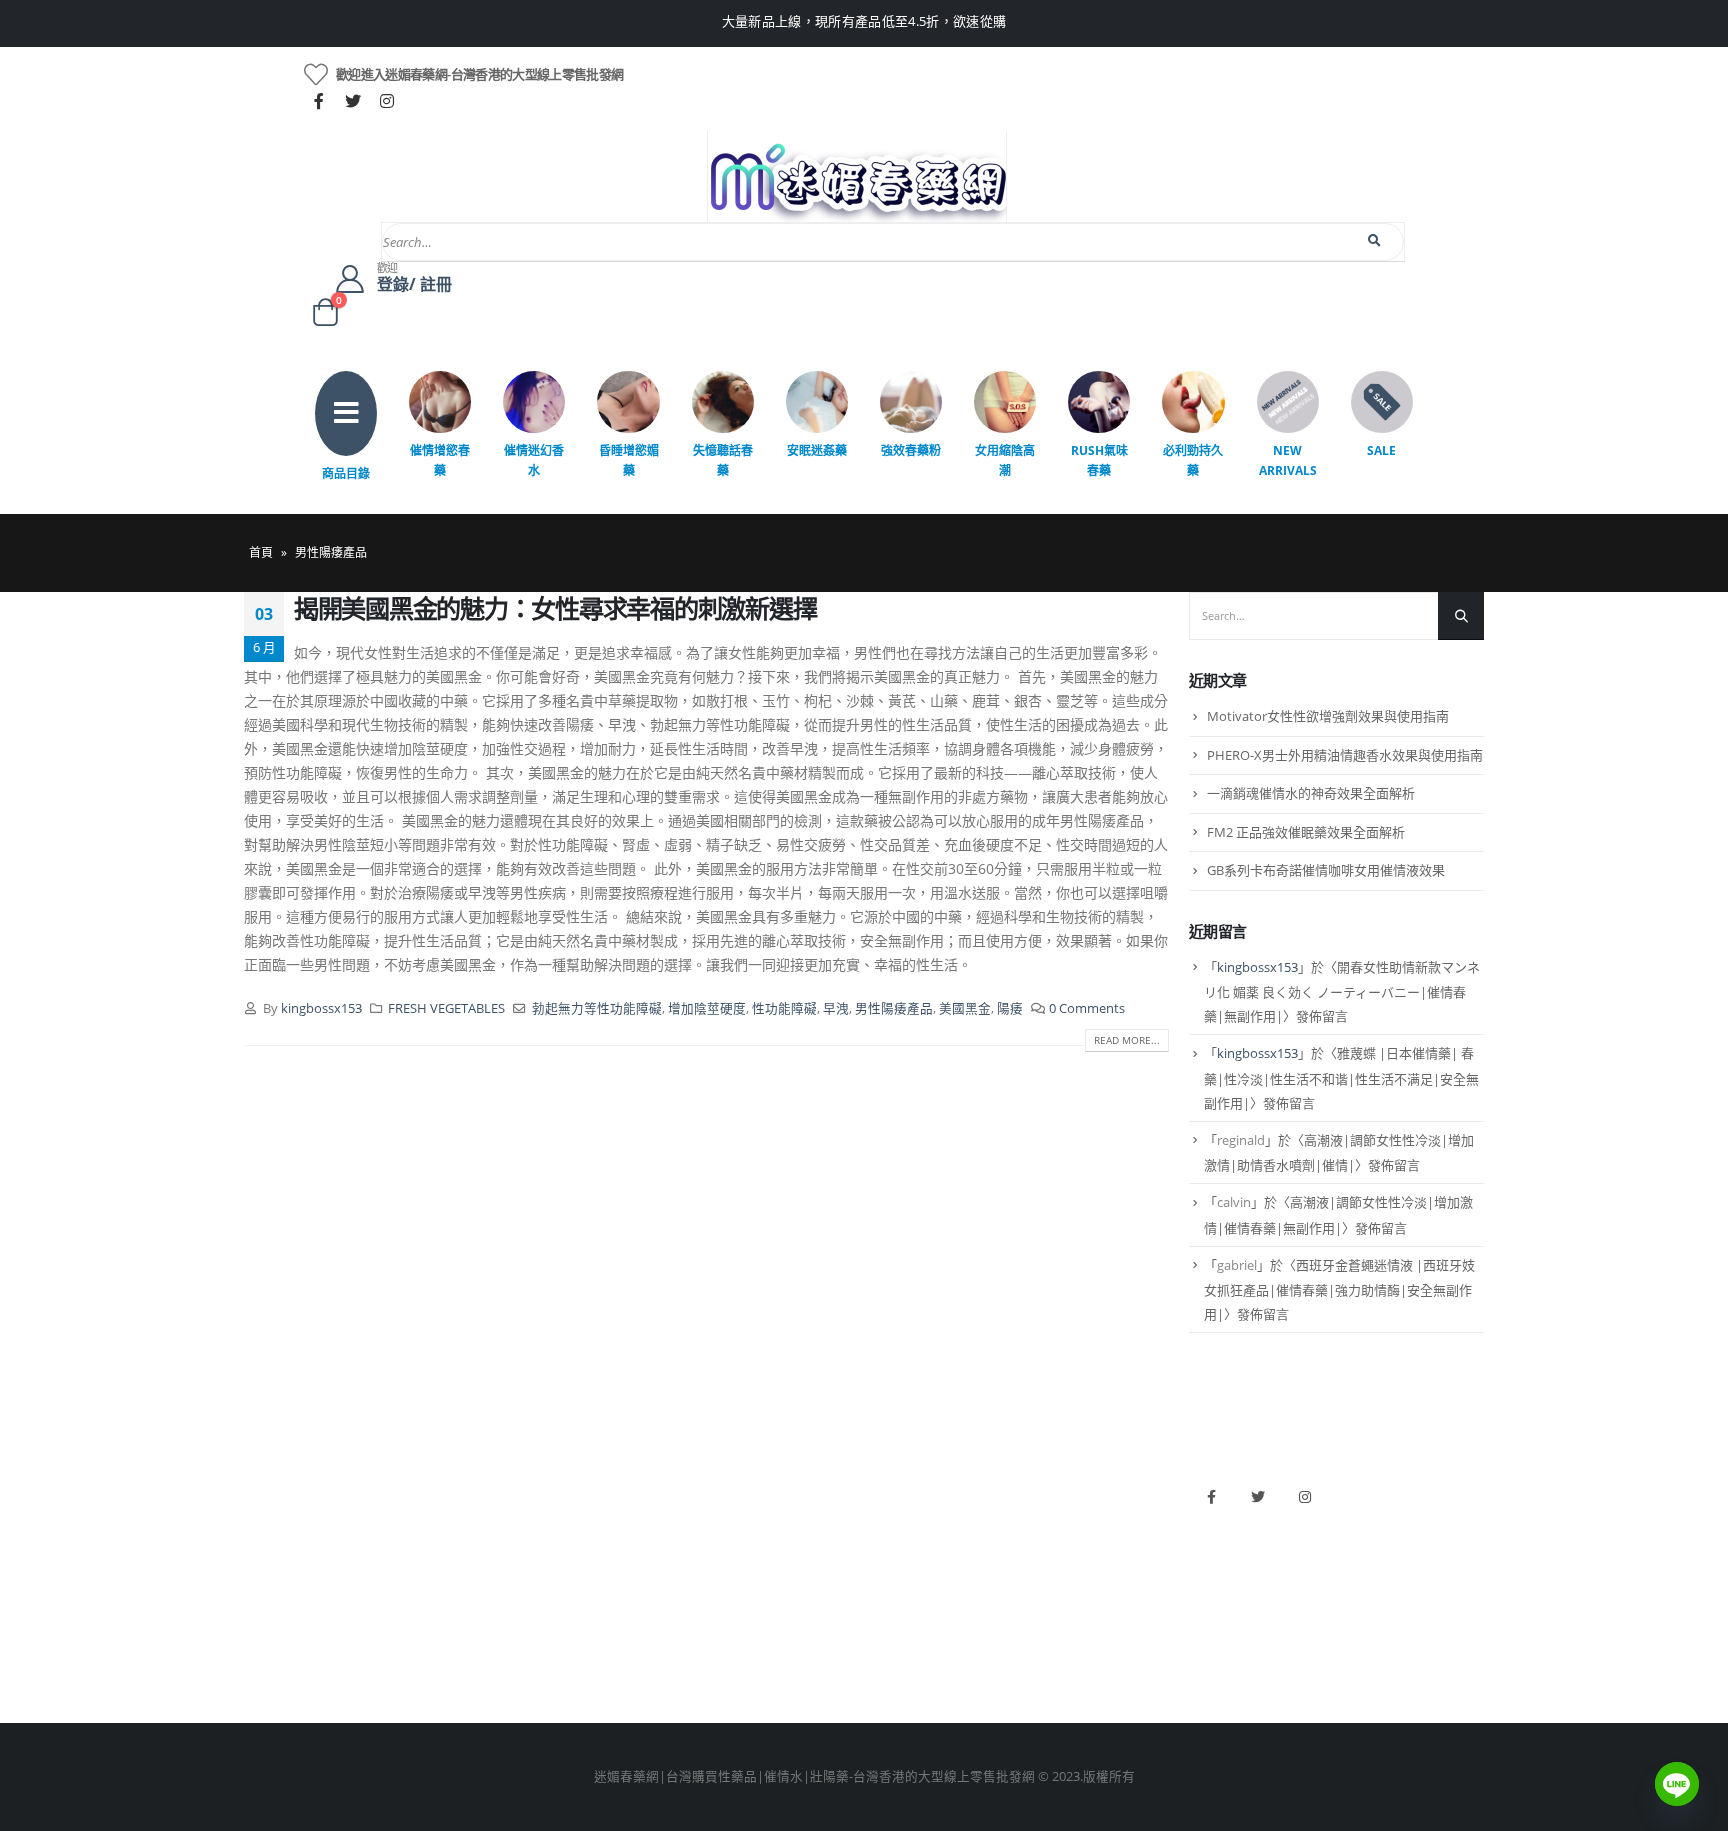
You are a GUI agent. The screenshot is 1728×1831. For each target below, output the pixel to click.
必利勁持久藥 (1193, 460)
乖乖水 (578, 1486)
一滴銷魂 (585, 1622)
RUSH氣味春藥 (1099, 460)
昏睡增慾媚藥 (629, 460)
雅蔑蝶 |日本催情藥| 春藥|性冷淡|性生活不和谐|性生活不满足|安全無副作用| (1341, 1078)
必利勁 (893, 1520)
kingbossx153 (321, 1008)
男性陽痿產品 (894, 1008)
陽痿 (1010, 1008)
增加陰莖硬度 (707, 1008)
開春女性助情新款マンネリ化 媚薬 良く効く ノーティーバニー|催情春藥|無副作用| (1342, 992)
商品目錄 (346, 473)
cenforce (899, 1622)
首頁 (261, 552)
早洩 (836, 1008)
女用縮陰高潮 (1005, 460)
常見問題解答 (283, 1520)
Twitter (1258, 1497)
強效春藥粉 (911, 450)
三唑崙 (578, 1656)
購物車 (263, 1622)
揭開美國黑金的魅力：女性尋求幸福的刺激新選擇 (555, 608)
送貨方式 (270, 1588)
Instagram (1305, 1497)
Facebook (1211, 1497)
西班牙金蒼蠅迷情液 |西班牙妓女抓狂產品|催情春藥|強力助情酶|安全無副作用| (1339, 1290)
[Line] (1677, 1784)
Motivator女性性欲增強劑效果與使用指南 (1328, 716)
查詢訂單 (270, 1554)
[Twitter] (353, 101)
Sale (1381, 450)
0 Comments (1087, 1008)
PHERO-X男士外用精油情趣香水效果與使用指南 (1345, 755)
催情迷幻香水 (534, 460)
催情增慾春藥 (440, 460)
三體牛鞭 (900, 1588)
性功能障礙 (784, 1008)
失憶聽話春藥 (723, 460)
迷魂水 (578, 1588)
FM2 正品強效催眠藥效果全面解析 (1306, 832)
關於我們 (270, 1486)
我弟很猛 (900, 1656)
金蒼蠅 (578, 1520)
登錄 (257, 1656)
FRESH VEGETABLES (446, 1008)
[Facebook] (319, 101)
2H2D (890, 1554)
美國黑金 (965, 1008)
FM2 (572, 1554)
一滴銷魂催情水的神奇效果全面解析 (1311, 793)
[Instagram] (387, 101)
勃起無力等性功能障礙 (597, 1008)
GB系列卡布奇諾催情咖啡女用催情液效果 (1326, 870)
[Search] (1375, 241)
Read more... (1127, 1040)
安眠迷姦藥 (817, 450)
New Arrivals (1288, 460)
